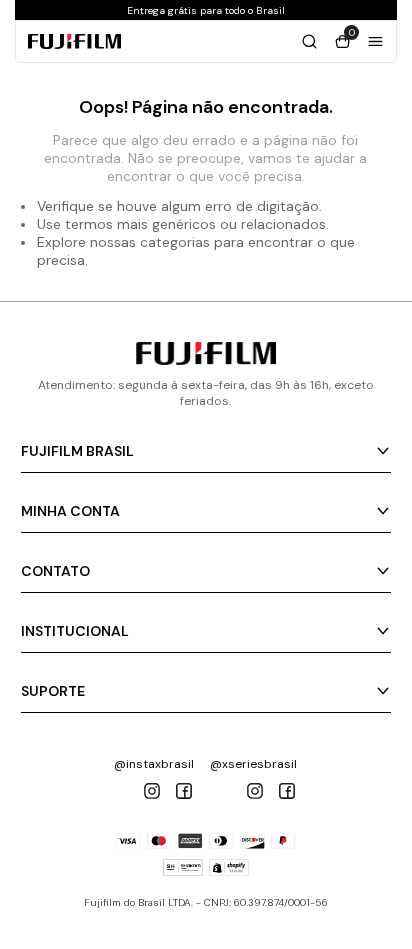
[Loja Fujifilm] (206, 359)
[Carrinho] (309, 41)
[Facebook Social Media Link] (184, 791)
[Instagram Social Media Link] (152, 791)
